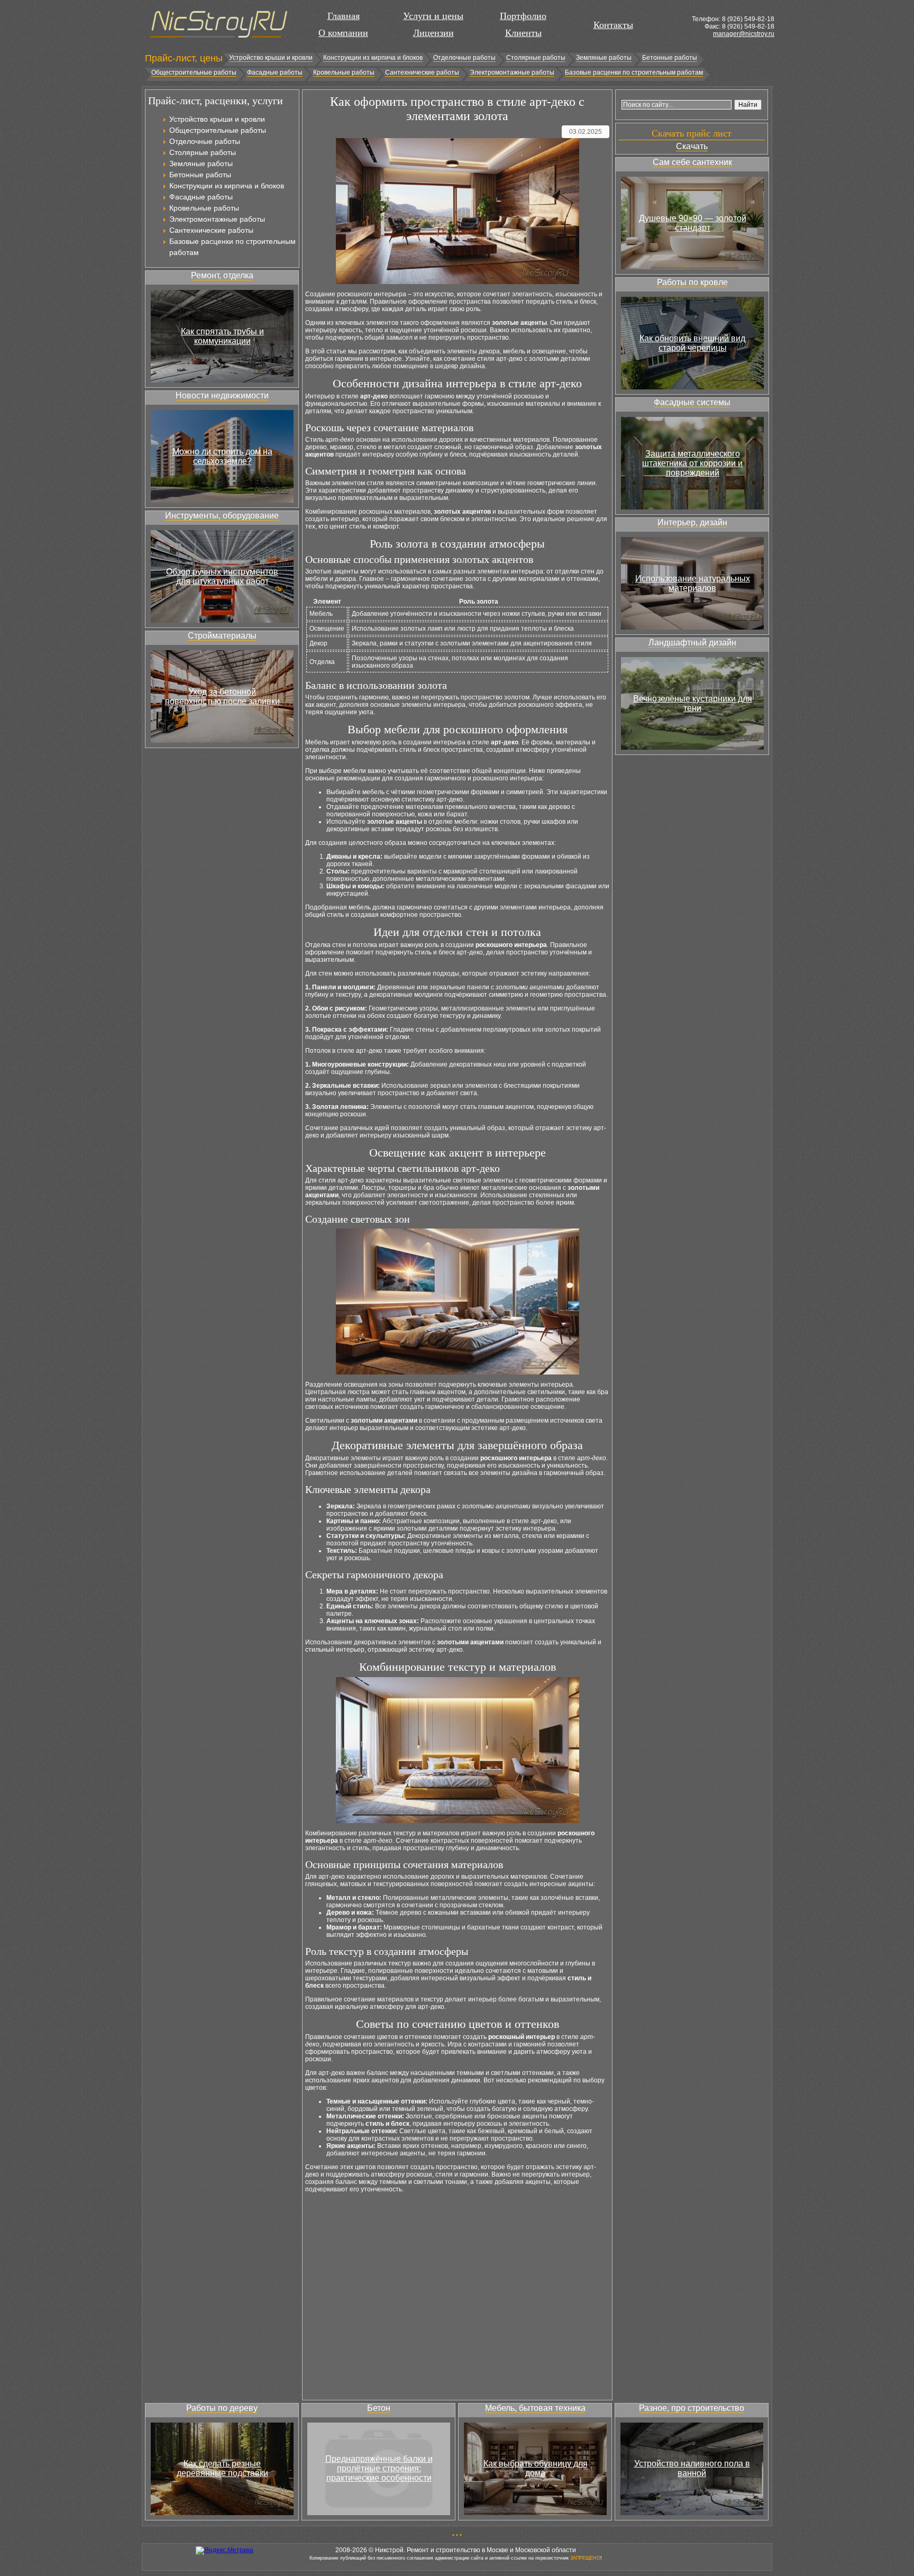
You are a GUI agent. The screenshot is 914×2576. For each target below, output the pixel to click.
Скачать (692, 146)
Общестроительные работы (194, 72)
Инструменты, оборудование (222, 516)
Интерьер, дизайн (692, 522)
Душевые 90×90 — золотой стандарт (693, 223)
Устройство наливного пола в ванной (692, 2468)
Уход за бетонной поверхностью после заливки (222, 697)
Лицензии (433, 33)
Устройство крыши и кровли (271, 58)
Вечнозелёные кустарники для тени (693, 703)
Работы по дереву (222, 2408)
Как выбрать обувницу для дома (536, 2468)
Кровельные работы (344, 72)
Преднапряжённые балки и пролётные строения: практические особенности (379, 2468)
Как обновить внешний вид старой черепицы (692, 343)
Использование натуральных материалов (693, 583)
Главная (344, 16)
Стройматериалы (222, 636)
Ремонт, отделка (222, 275)
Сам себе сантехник (692, 162)
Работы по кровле (692, 282)
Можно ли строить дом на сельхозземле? (222, 456)
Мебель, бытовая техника (535, 2408)
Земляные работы (604, 58)
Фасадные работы (275, 72)
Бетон (379, 2408)
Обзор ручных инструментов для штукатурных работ (222, 576)
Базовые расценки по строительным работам (634, 72)
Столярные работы (536, 58)
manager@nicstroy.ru (744, 34)
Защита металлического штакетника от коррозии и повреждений (692, 463)
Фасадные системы (692, 402)
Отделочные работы (464, 58)
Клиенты (523, 33)
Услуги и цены (433, 16)
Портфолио (523, 16)
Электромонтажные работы (512, 72)
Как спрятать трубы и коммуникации (222, 336)
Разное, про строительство (692, 2408)
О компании (343, 33)
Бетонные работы (670, 58)
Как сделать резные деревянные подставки (222, 2468)
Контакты (613, 25)
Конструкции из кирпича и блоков (373, 58)
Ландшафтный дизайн (692, 643)
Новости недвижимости (222, 395)
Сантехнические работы (422, 72)
